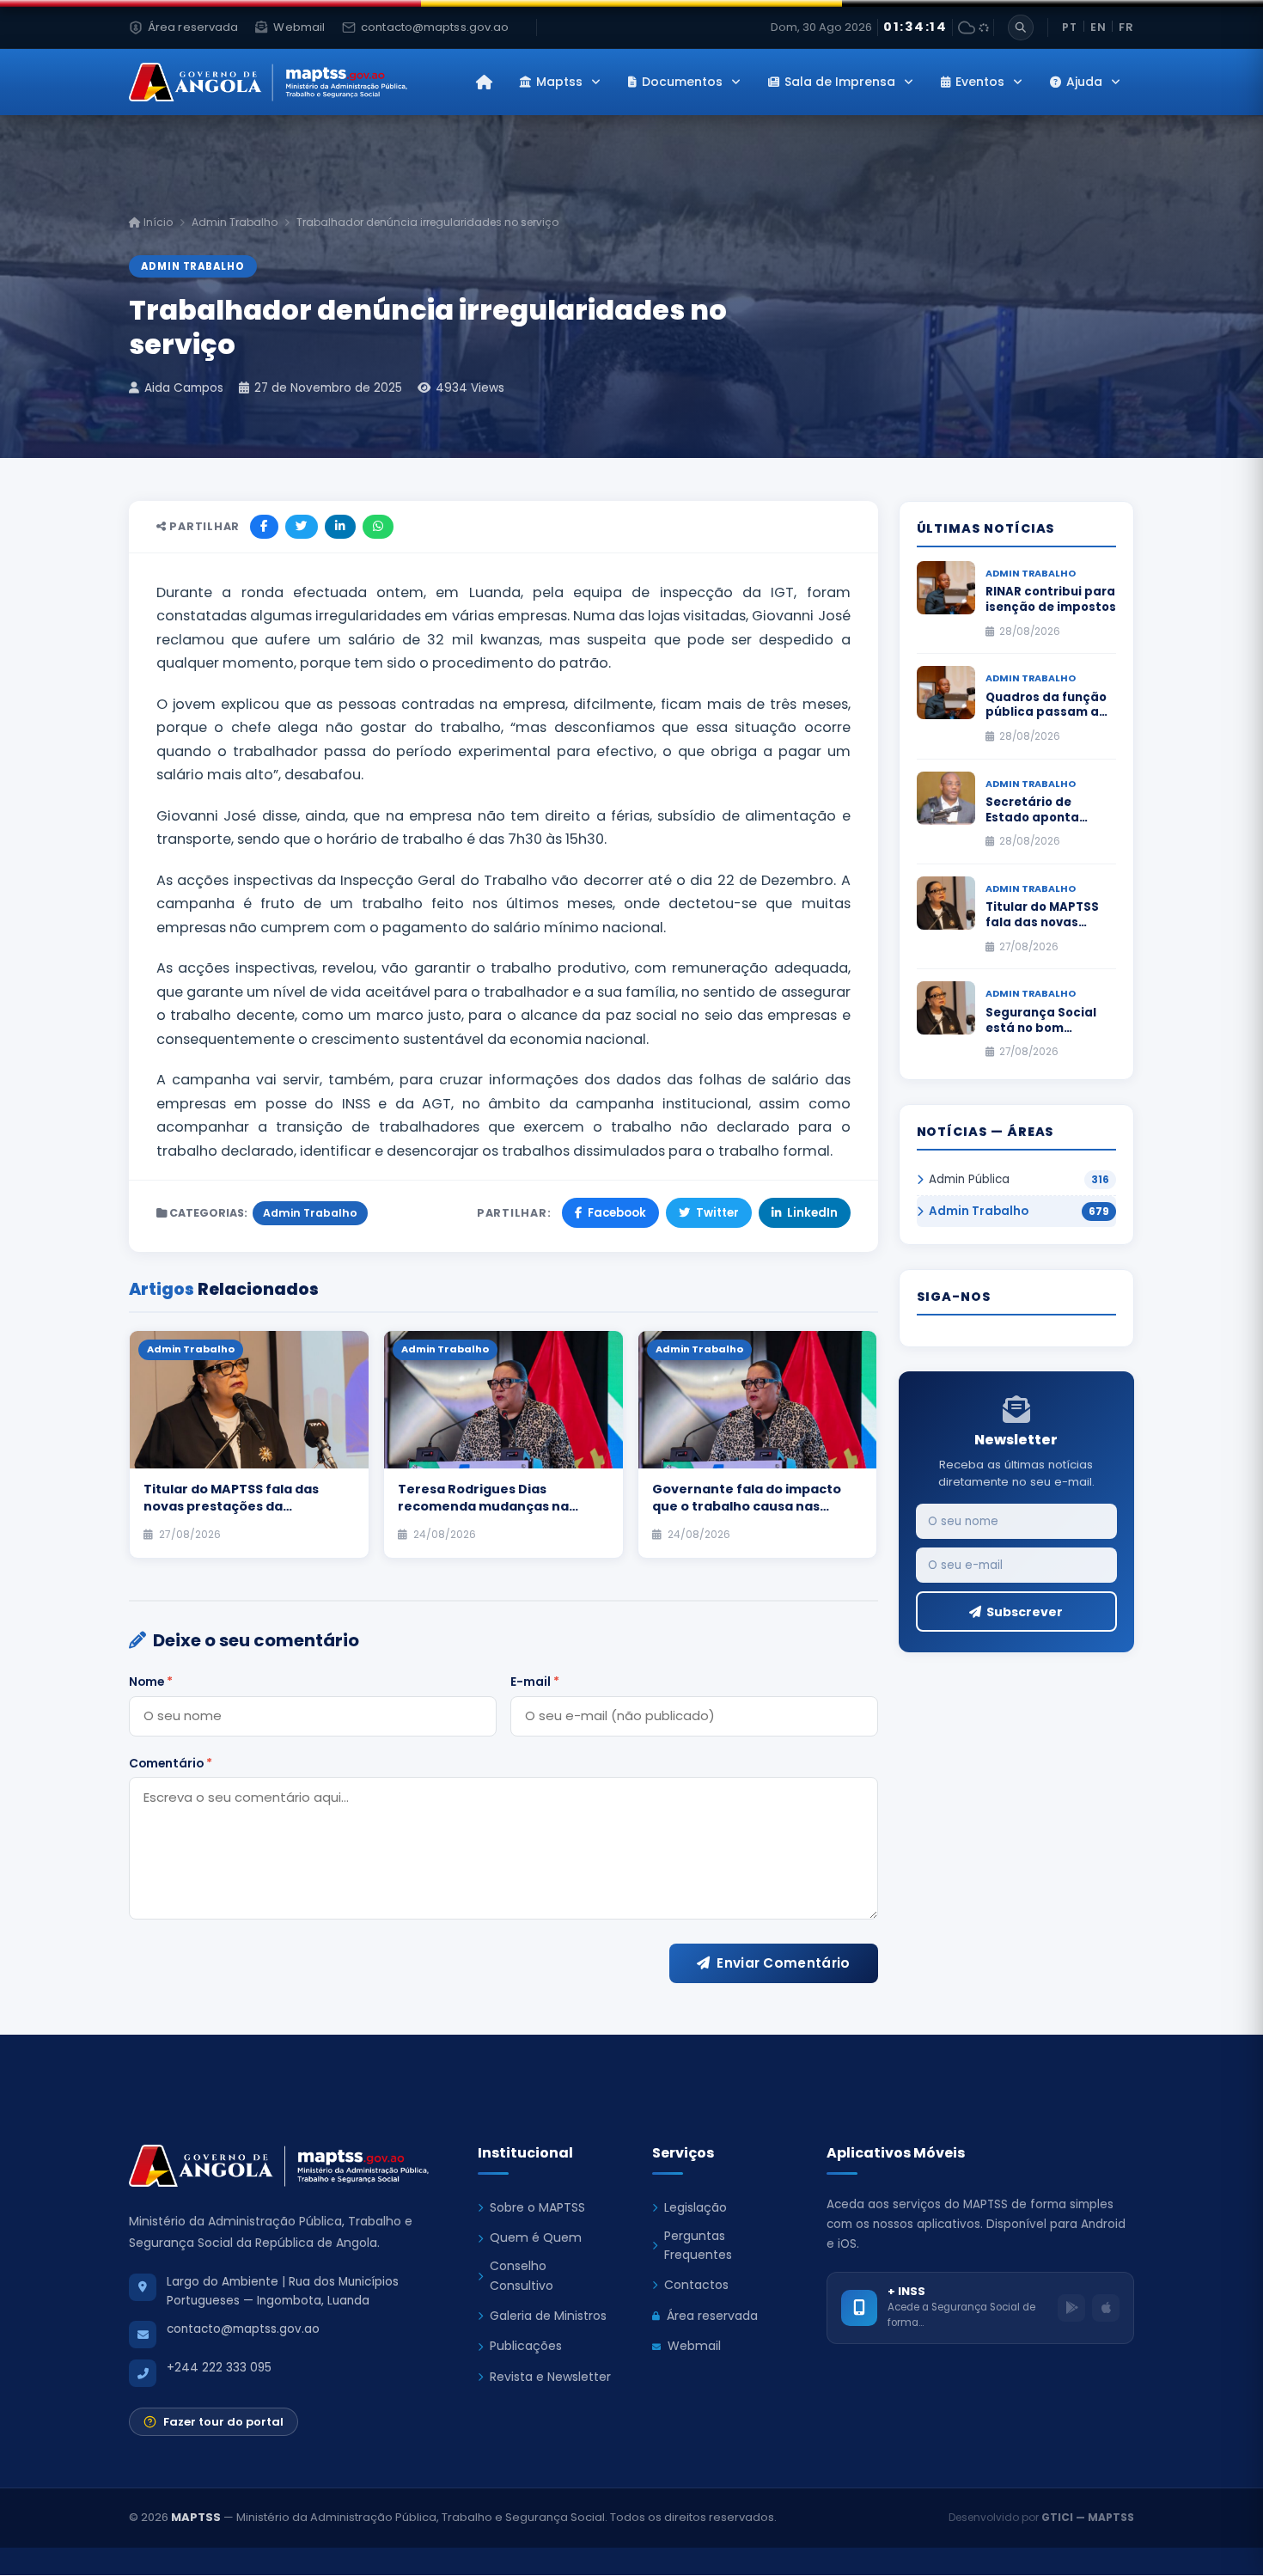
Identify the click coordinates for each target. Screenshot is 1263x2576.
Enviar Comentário (783, 1963)
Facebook (617, 1213)
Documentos (682, 82)
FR (1126, 27)
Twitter (717, 1213)
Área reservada (712, 2316)
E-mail (535, 1682)
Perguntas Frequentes (698, 2245)
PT (1070, 27)
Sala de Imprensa (840, 82)
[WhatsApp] (378, 527)
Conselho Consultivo (522, 2275)
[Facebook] (264, 527)
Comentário (171, 1763)
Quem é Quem (536, 2237)
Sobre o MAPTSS (537, 2207)
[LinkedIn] (340, 527)
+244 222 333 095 (219, 2368)
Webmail (694, 2346)
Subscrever (1025, 1612)
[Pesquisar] (1021, 27)
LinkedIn (812, 1213)
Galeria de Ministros (548, 2316)
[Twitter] (302, 527)
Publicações (526, 2346)
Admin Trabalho (235, 222)
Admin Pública (969, 1179)
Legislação (696, 2207)
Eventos (980, 82)
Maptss (559, 82)
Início (157, 222)
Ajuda (1084, 82)
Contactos (696, 2285)
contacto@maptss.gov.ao (243, 2329)
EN (1098, 27)
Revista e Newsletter (550, 2377)
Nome (151, 1682)
